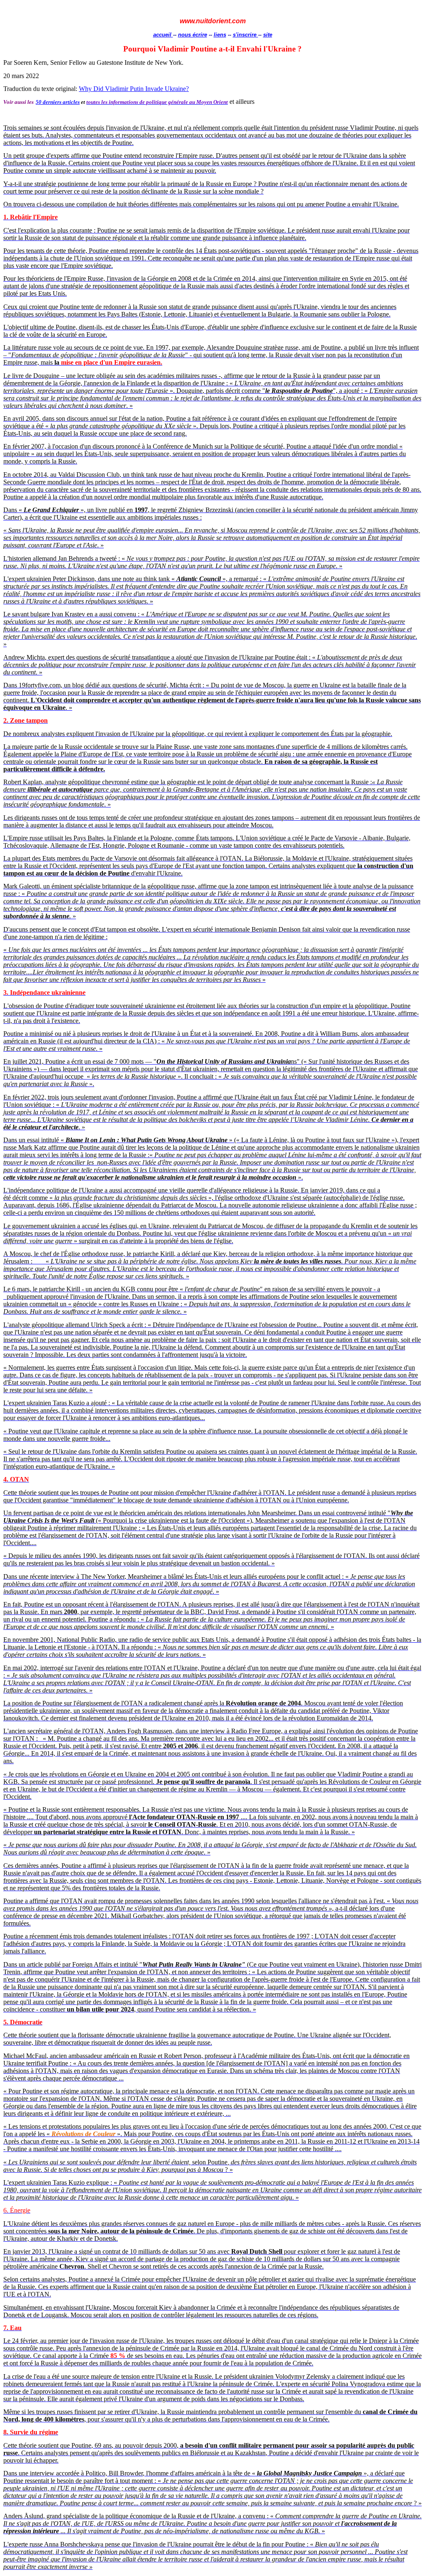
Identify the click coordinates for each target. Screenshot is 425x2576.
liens (220, 35)
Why (85, 89)
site (268, 35)
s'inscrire (245, 35)
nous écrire (193, 35)
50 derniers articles (58, 102)
